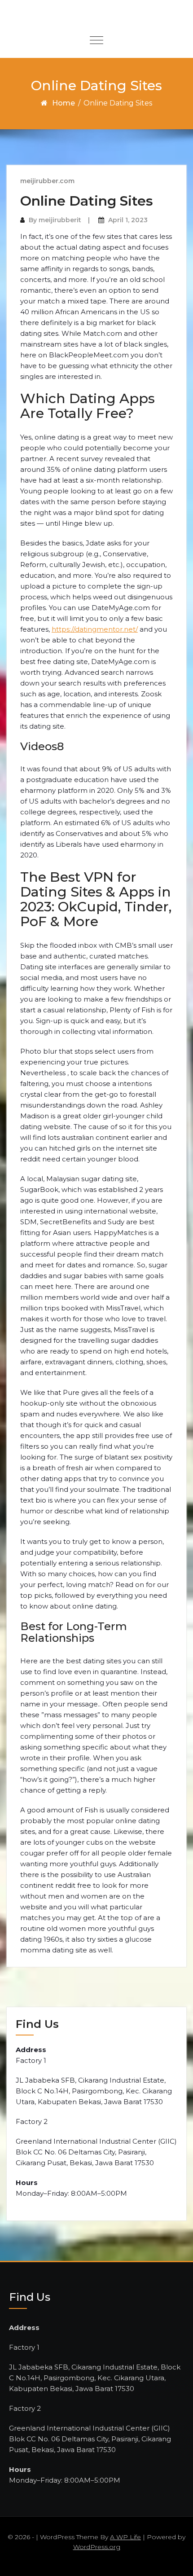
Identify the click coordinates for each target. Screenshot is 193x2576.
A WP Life (125, 2537)
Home (64, 103)
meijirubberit (60, 220)
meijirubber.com (47, 181)
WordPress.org (97, 2547)
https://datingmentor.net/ (95, 629)
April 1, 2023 (128, 220)
